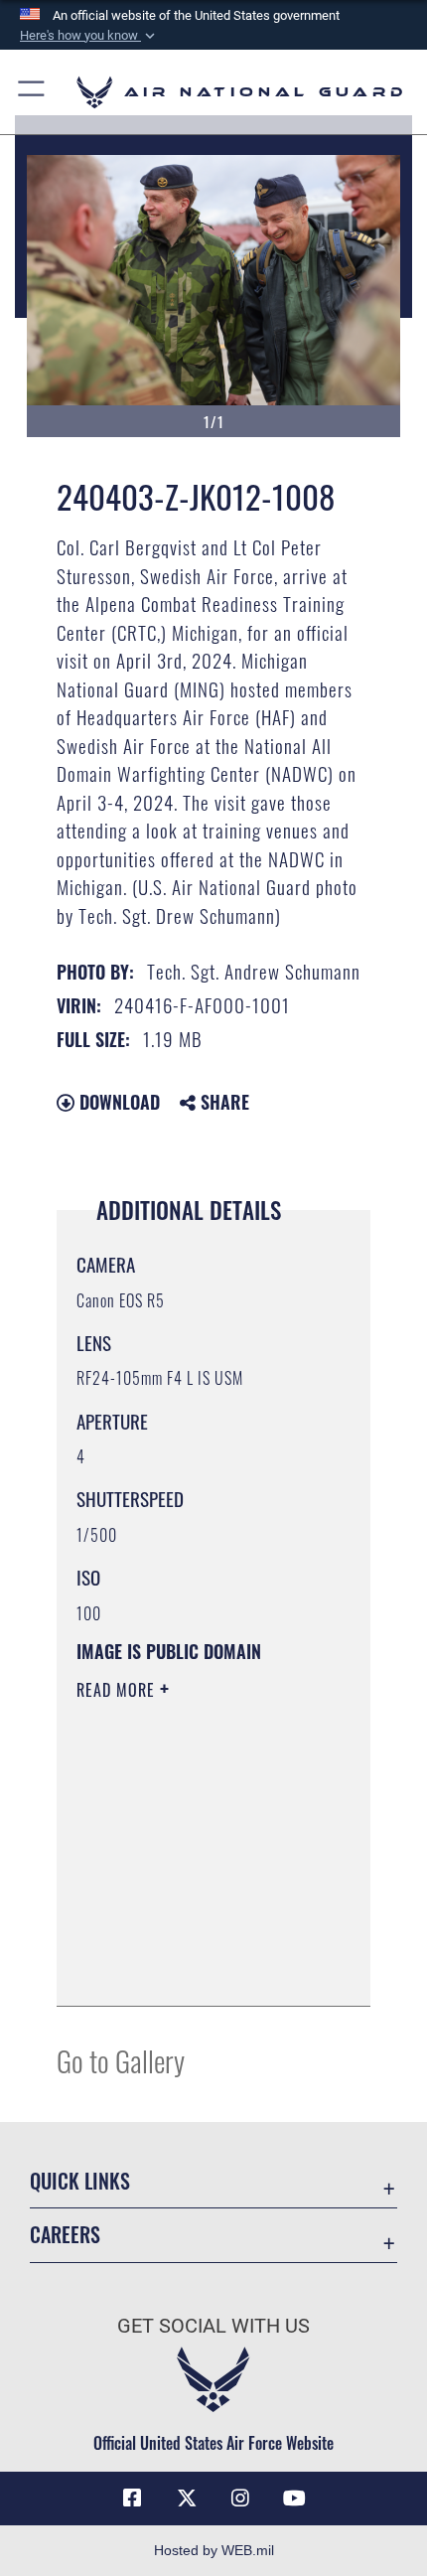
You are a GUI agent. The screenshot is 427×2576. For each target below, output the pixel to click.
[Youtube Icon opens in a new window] (295, 2499)
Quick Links (80, 2181)
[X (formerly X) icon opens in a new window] (187, 2499)
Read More (118, 1690)
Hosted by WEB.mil (214, 2550)
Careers (65, 2235)
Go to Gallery (121, 2060)
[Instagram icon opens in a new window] (240, 2499)
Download (117, 1102)
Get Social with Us (213, 2326)
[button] (89, 36)
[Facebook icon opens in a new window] (132, 2499)
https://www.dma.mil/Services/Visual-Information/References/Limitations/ (197, 1969)
